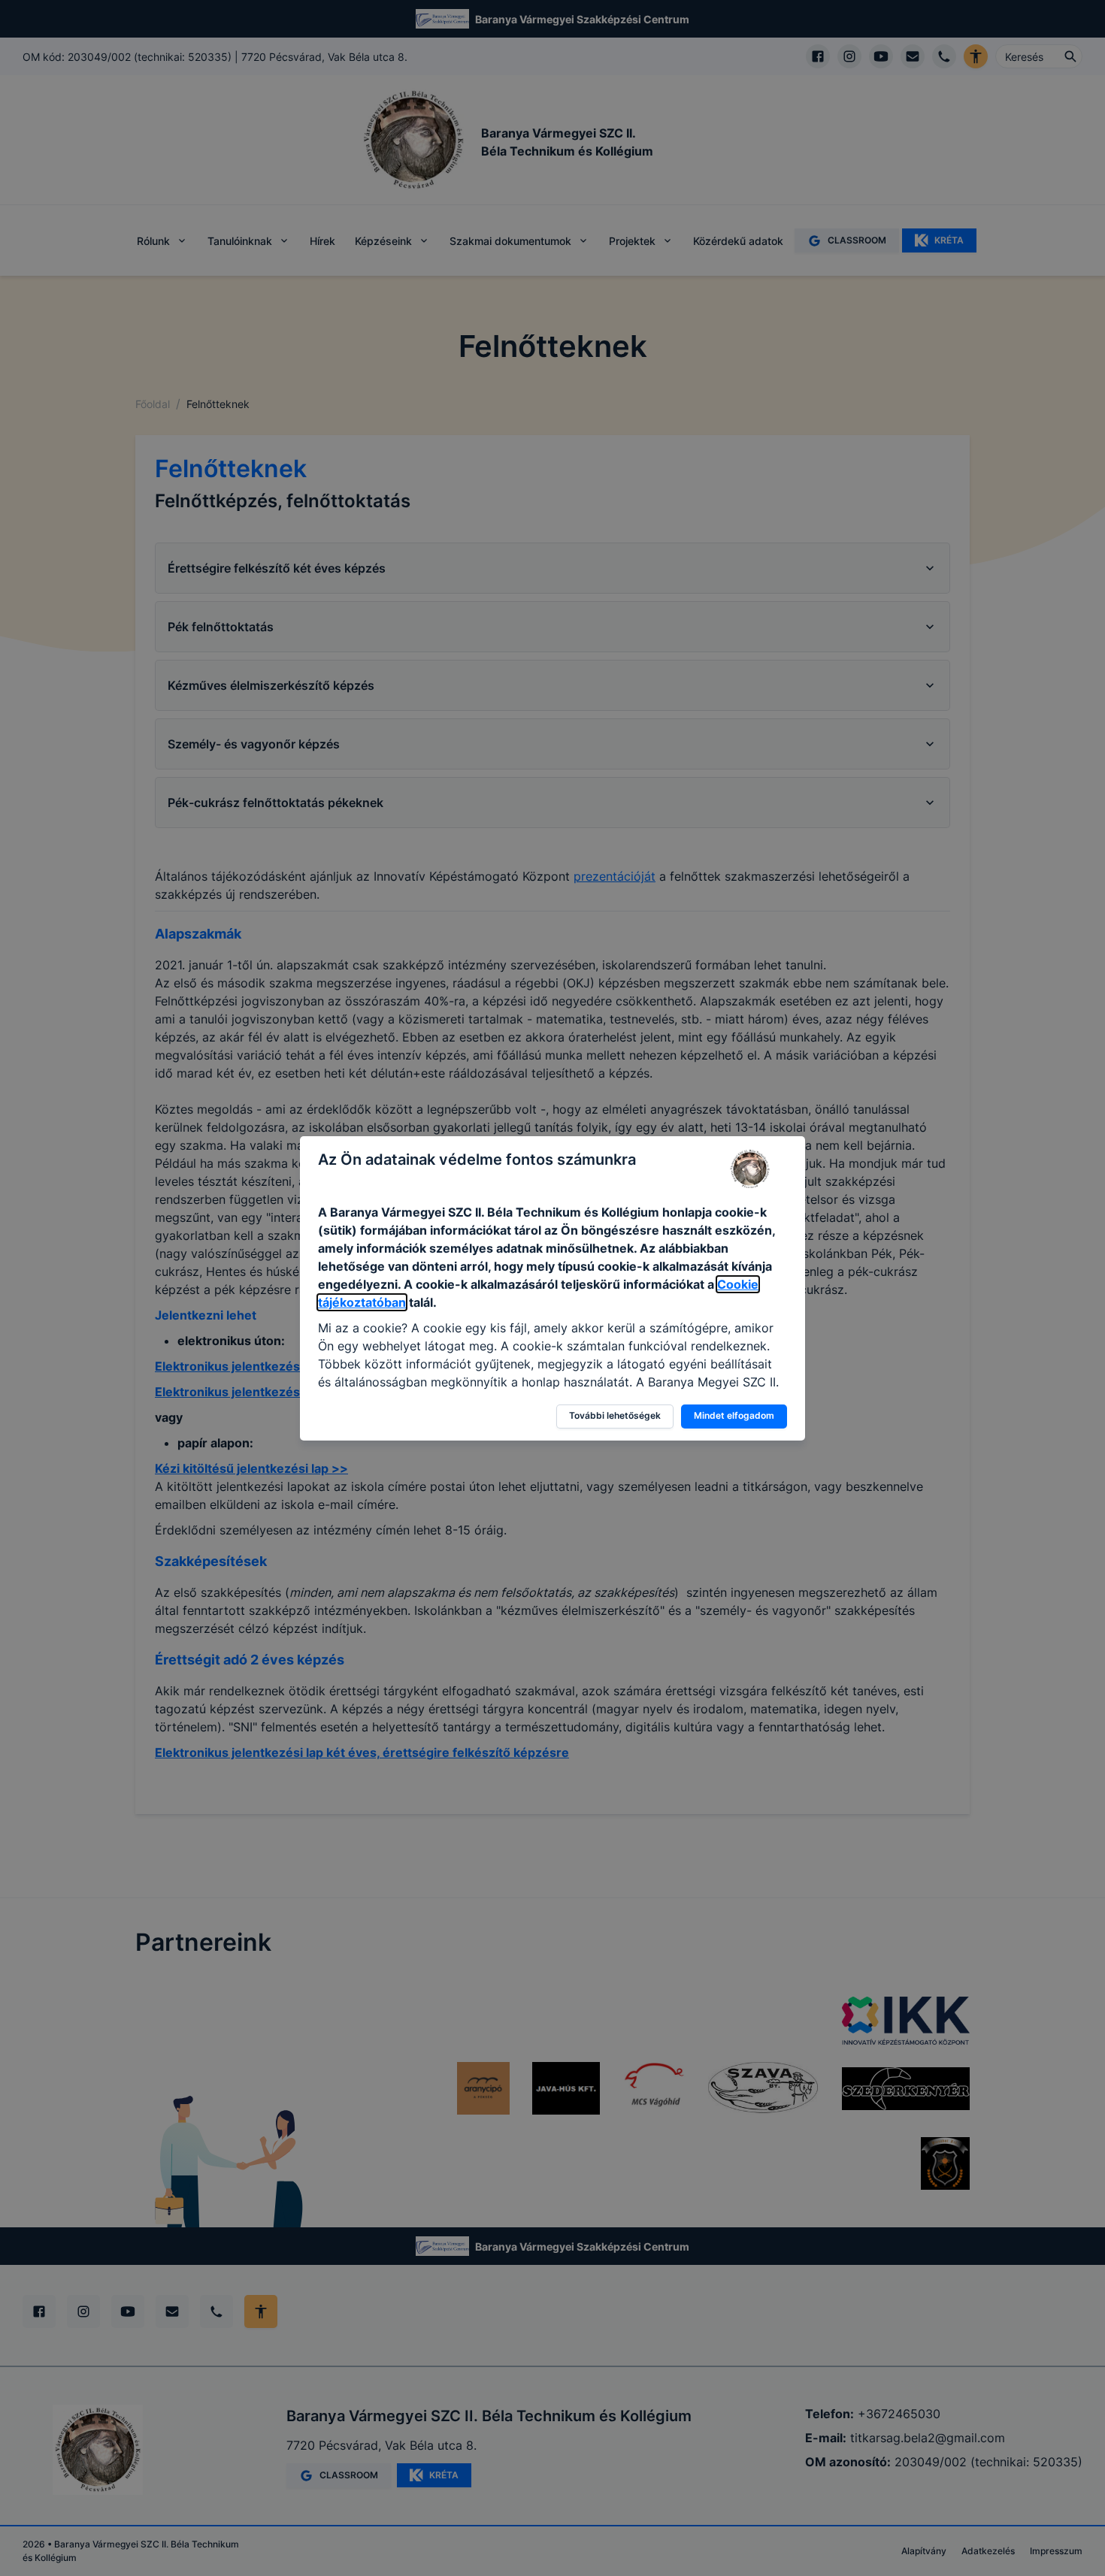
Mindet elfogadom (734, 1415)
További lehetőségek (615, 1415)
